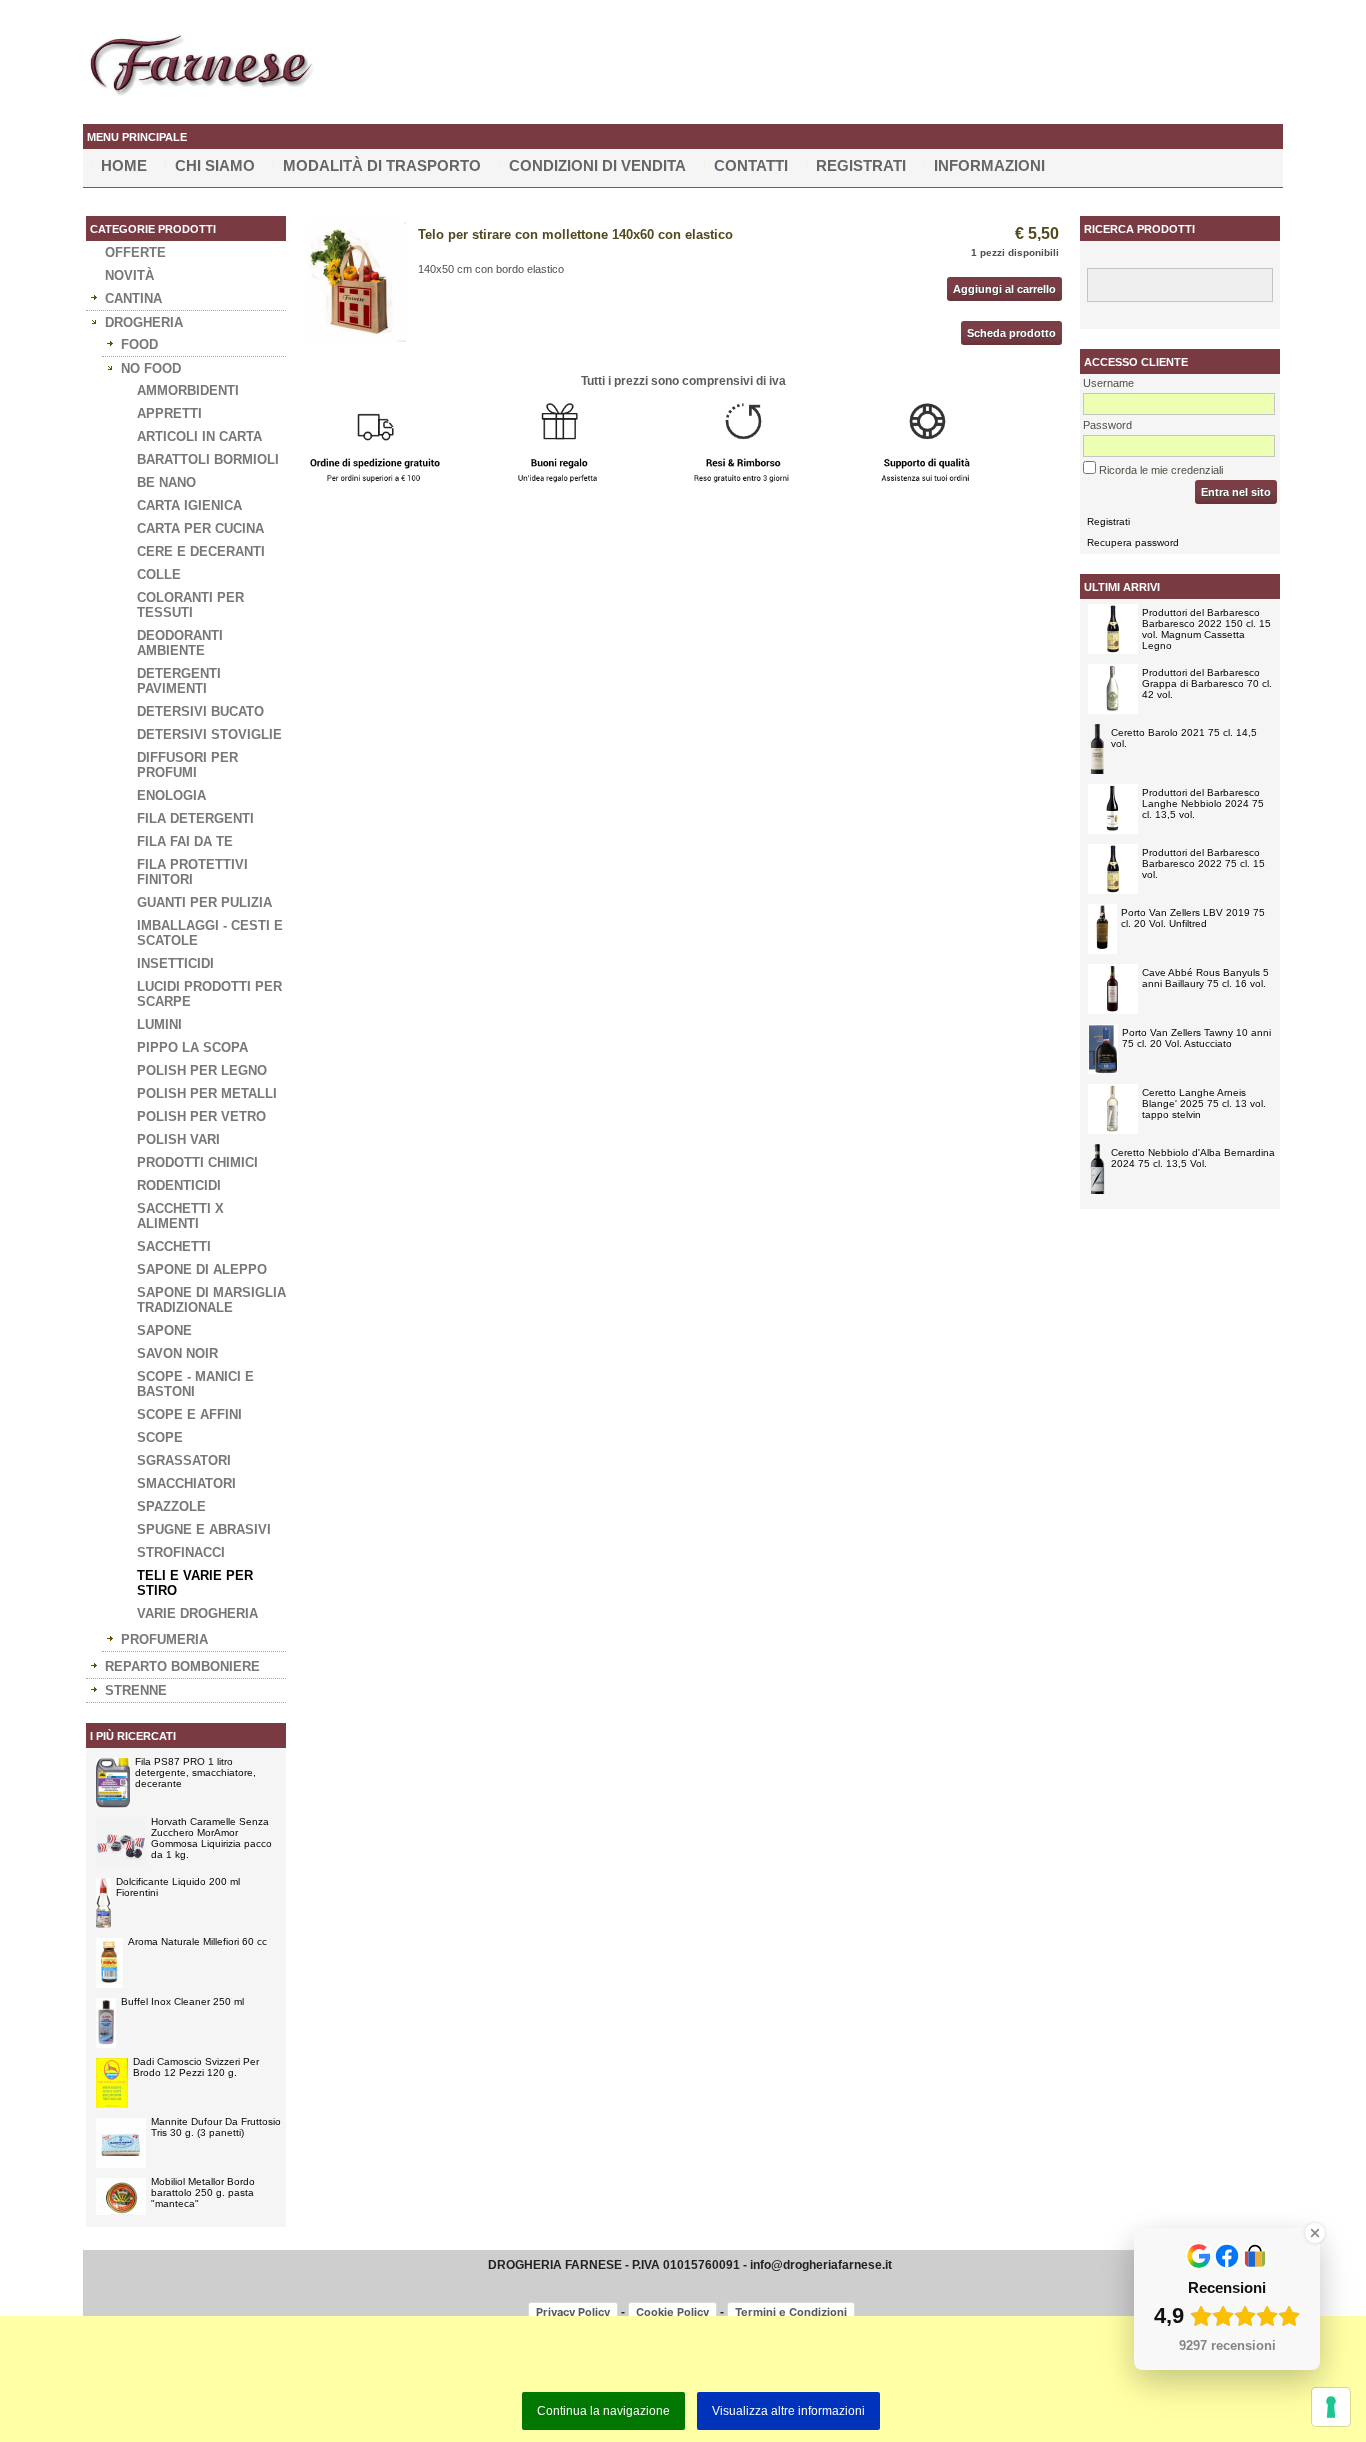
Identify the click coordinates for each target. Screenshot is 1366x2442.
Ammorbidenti (188, 390)
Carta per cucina (200, 528)
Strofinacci (181, 1552)
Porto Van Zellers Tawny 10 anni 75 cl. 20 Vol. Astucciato (1196, 1038)
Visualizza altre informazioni (788, 2411)
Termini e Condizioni (791, 2312)
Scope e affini (189, 1414)
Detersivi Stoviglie (209, 734)
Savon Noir (177, 1353)
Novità (129, 275)
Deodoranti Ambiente (180, 643)
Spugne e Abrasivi (204, 1529)
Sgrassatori (184, 1460)
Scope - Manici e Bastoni (195, 1384)
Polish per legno (202, 1070)
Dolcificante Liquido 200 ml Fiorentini (178, 1887)
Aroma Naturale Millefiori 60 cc (197, 1941)
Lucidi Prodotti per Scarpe (209, 994)
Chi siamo (215, 165)
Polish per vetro (201, 1116)
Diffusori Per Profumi (187, 765)
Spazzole (171, 1506)
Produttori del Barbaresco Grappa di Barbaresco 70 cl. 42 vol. (1207, 683)
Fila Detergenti (195, 818)
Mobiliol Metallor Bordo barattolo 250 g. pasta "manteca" (203, 2192)
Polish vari (178, 1139)
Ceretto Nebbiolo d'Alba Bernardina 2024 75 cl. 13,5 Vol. (1193, 1158)
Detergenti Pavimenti (179, 681)
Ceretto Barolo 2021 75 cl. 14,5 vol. (1184, 738)
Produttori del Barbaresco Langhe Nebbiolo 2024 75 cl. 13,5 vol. (1203, 803)
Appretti (169, 413)
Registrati (861, 165)
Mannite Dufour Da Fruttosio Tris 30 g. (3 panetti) (216, 2127)
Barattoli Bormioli (208, 459)
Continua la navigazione (603, 2411)
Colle (159, 574)
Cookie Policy (672, 2312)
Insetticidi (175, 963)
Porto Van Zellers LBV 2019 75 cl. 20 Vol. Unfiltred (1193, 918)
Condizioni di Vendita (597, 165)
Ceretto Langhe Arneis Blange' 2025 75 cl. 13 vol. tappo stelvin (1204, 1103)
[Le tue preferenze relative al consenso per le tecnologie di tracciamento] (1331, 2407)
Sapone (164, 1330)
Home (124, 165)
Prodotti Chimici (197, 1162)
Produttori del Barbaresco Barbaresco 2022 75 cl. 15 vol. (1203, 863)
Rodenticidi (179, 1185)
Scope (160, 1437)
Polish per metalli (207, 1093)
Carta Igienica (189, 505)
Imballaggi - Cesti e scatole (210, 933)
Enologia (171, 795)
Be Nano (166, 482)
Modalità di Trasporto (382, 165)
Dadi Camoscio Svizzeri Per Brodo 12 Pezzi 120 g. (196, 2067)
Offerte (135, 252)
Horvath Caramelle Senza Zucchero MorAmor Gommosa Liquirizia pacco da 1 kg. (211, 1838)
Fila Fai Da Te (185, 841)
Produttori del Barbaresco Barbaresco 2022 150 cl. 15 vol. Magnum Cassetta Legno (1206, 629)
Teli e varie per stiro (195, 1583)
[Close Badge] (1315, 2233)
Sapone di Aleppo (202, 1269)
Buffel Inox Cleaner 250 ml (182, 2001)
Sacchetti (174, 1246)
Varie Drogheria (197, 1613)
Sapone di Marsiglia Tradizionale (211, 1300)
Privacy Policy (573, 2312)
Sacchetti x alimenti (180, 1216)
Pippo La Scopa (192, 1047)
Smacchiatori (186, 1483)
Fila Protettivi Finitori (192, 872)
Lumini (159, 1024)
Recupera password (1133, 542)
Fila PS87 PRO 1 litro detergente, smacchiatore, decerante (195, 1772)
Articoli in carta (199, 436)
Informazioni (989, 165)
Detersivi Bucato (200, 711)
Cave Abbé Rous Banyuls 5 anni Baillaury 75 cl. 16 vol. (1205, 978)
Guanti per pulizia (204, 902)
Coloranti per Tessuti (190, 605)
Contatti (751, 165)
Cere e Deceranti (201, 551)
